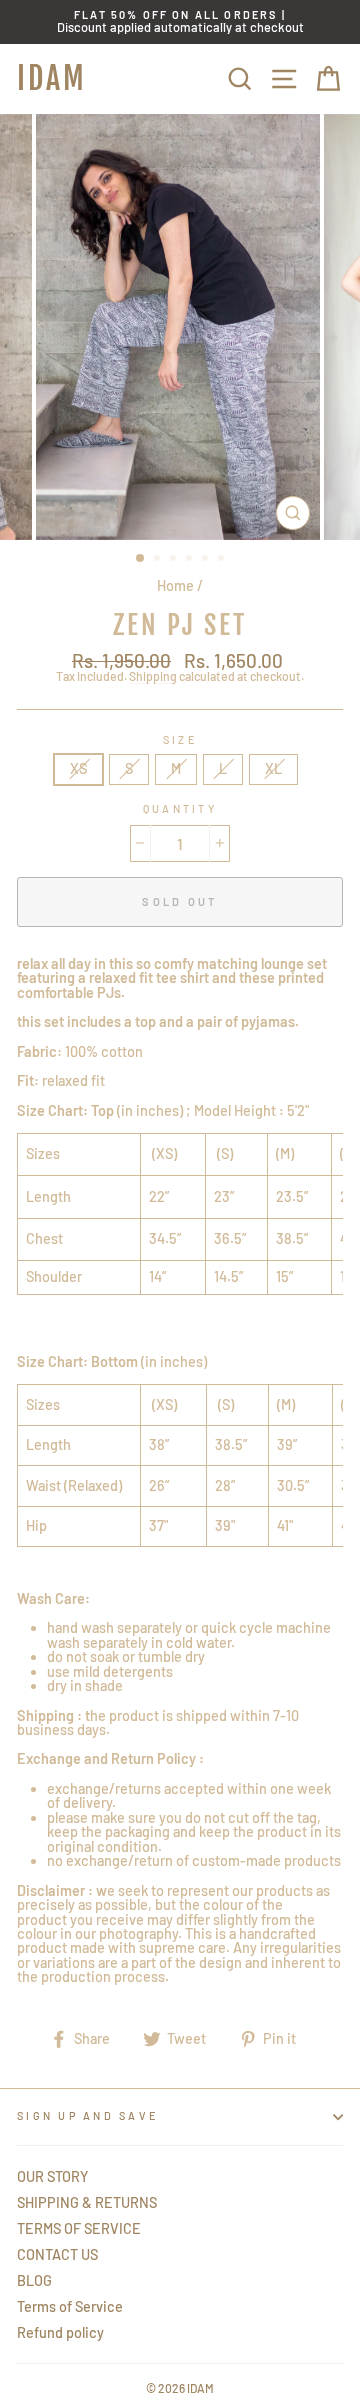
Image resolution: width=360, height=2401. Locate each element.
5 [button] (207, 560)
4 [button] (191, 560)
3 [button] (175, 560)
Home (175, 585)
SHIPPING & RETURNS (87, 2202)
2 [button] (159, 560)
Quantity (180, 809)
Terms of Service (70, 2306)
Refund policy (60, 2332)
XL (273, 768)
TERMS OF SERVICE (79, 2228)
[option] (180, 22)
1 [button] (141, 559)
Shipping (153, 676)
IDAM (52, 78)
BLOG (34, 2280)
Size (180, 740)
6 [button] (223, 560)
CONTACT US (57, 2254)
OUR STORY (52, 2176)
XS (78, 768)
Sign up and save (87, 2115)
